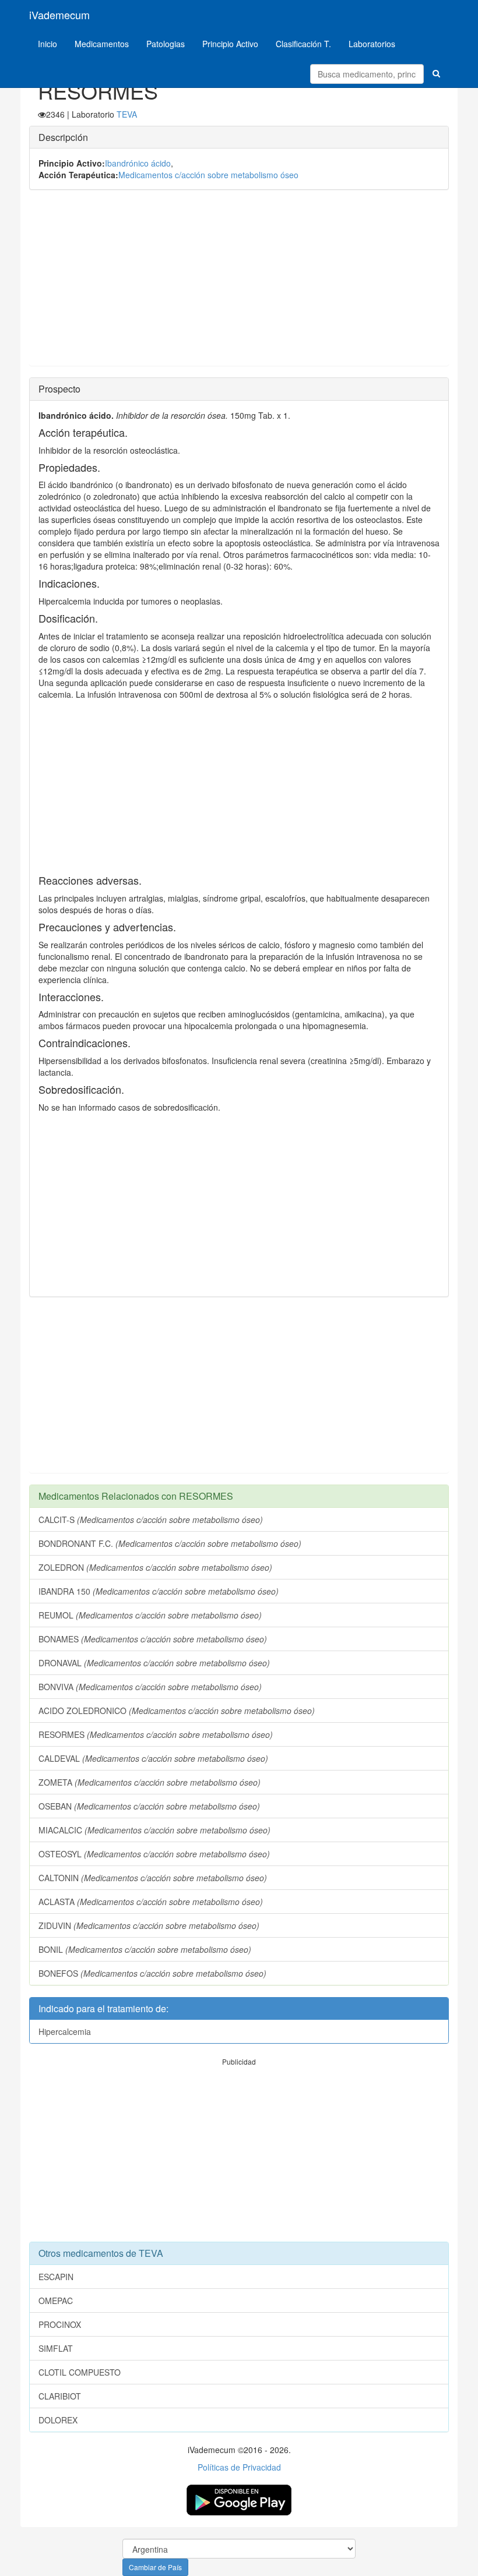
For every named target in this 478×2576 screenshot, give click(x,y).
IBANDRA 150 (159, 1591)
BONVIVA (150, 1687)
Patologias (166, 44)
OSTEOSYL (154, 1854)
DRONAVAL (154, 1663)
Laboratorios (372, 44)
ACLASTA (151, 1902)
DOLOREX (58, 2420)
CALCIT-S (151, 1520)
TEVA (127, 114)
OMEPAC (56, 2301)
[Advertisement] (239, 284)
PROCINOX (60, 2324)
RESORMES (156, 1734)
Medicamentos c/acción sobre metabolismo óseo (208, 175)
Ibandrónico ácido (138, 163)
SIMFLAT (56, 2348)
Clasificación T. (303, 44)
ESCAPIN (56, 2277)
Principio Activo (230, 44)
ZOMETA (150, 1782)
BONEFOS (152, 1973)
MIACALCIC (154, 1830)
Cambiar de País (155, 2567)
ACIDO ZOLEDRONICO (177, 1711)
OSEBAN (149, 1806)
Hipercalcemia (65, 2031)
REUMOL (150, 1615)
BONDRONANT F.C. (170, 1543)
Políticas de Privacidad (239, 2467)
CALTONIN (153, 1878)
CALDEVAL (153, 1758)
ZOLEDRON (155, 1567)
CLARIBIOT (60, 2396)
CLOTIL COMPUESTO (80, 2372)
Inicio (48, 44)
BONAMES (153, 1639)
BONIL (145, 1949)
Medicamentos (102, 44)
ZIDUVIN (149, 1925)
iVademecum (59, 15)
